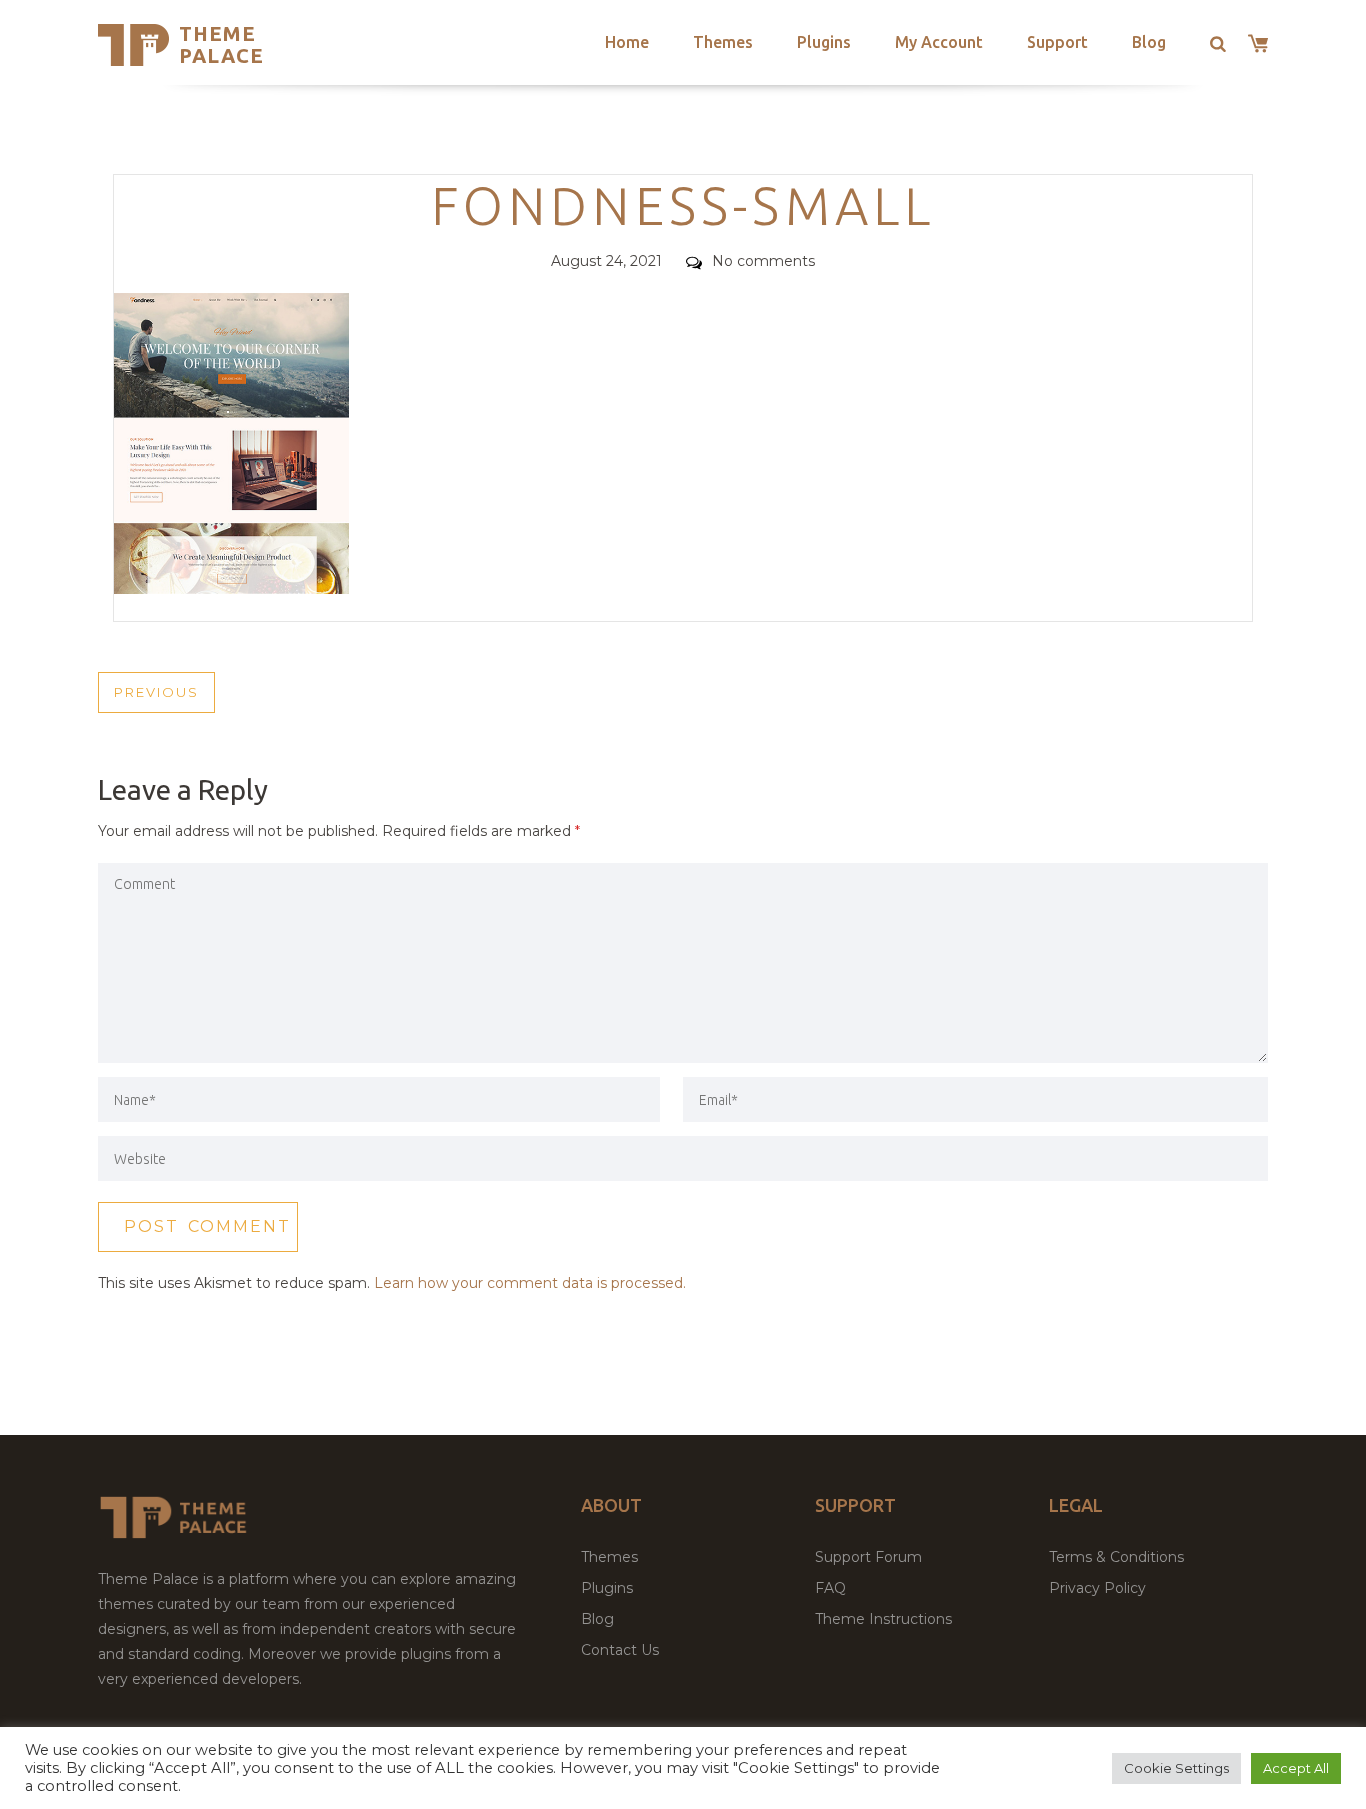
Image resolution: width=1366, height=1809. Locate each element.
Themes (723, 42)
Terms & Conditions (1116, 1557)
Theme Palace (221, 44)
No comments (763, 261)
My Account (939, 42)
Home (627, 42)
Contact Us (620, 1650)
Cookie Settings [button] (1176, 1768)
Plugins (824, 42)
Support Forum (868, 1557)
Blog (1149, 42)
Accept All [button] (1296, 1768)
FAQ (830, 1588)
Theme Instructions (883, 1619)
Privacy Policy (1097, 1588)
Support (1057, 42)
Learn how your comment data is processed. (530, 1283)
